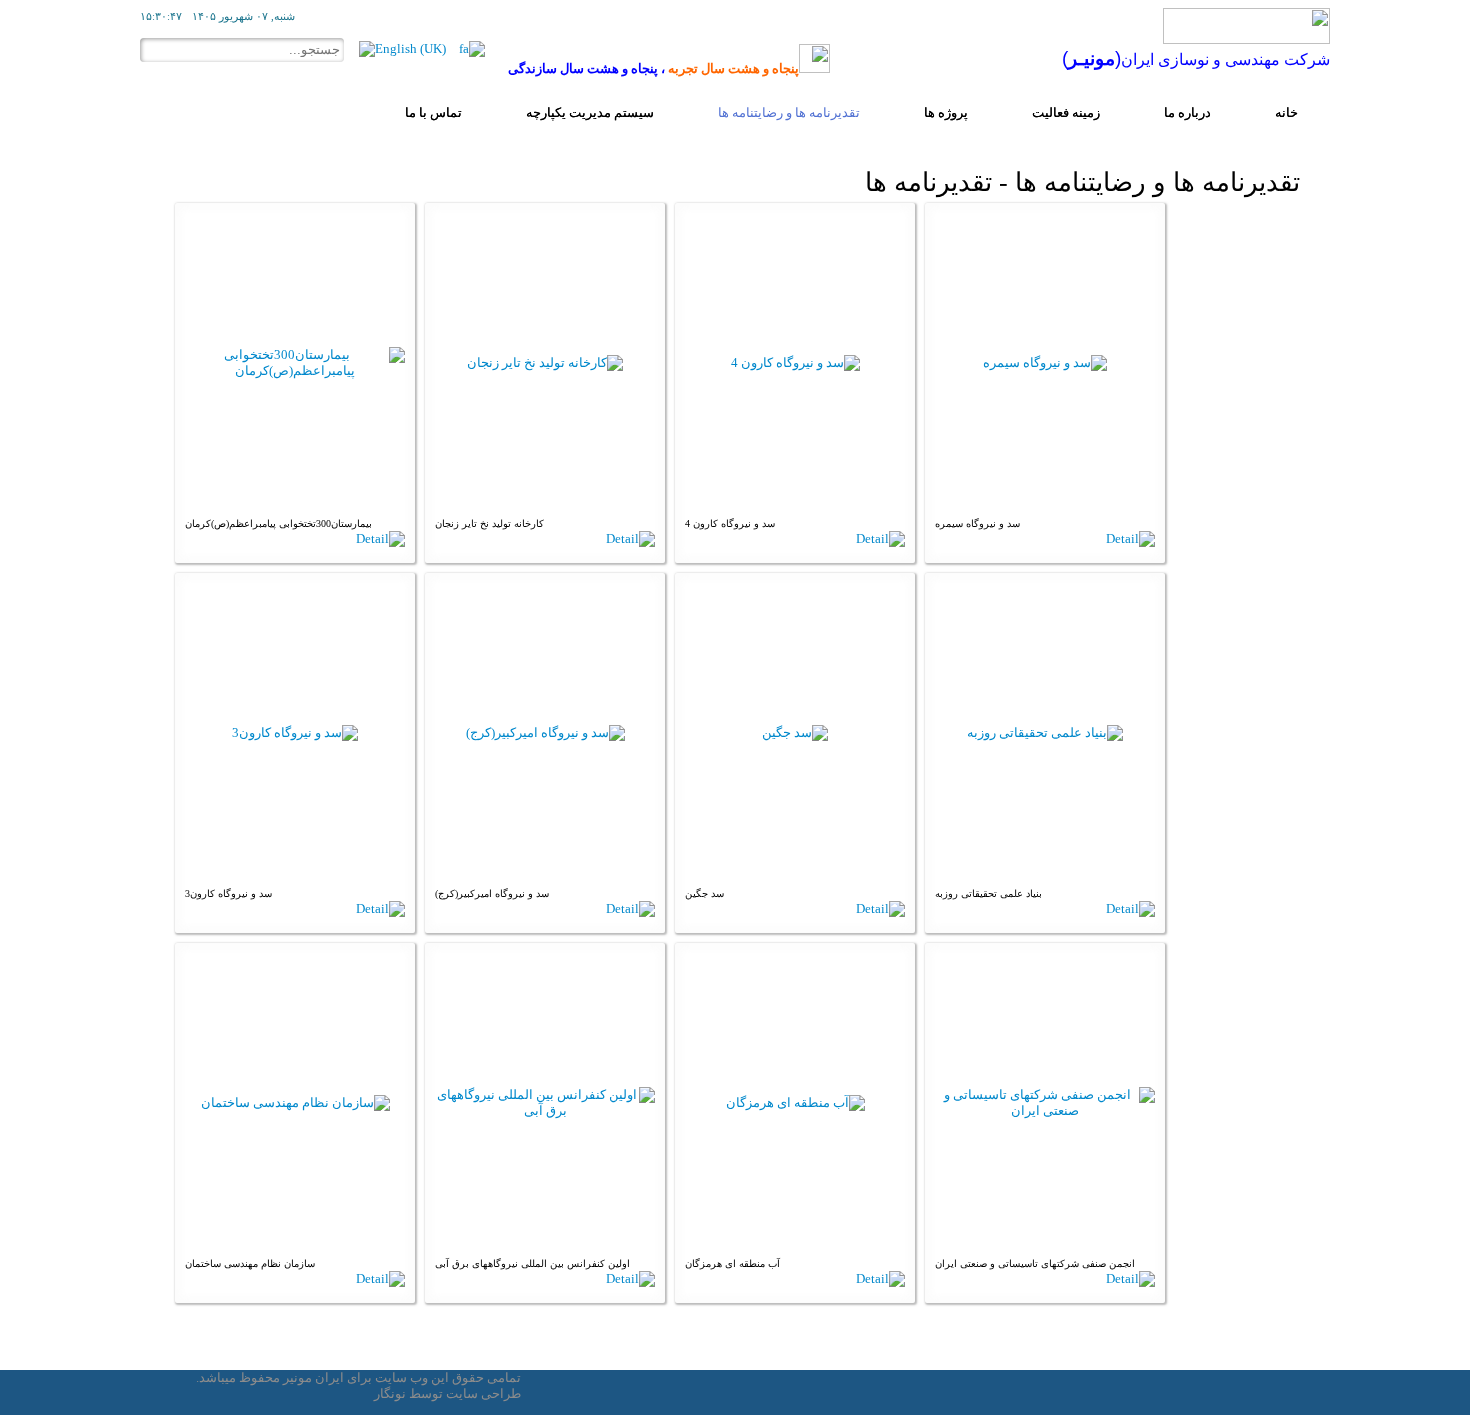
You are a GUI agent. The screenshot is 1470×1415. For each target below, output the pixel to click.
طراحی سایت (483, 1393)
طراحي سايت (255, 1393)
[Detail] (380, 538)
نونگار (390, 1393)
